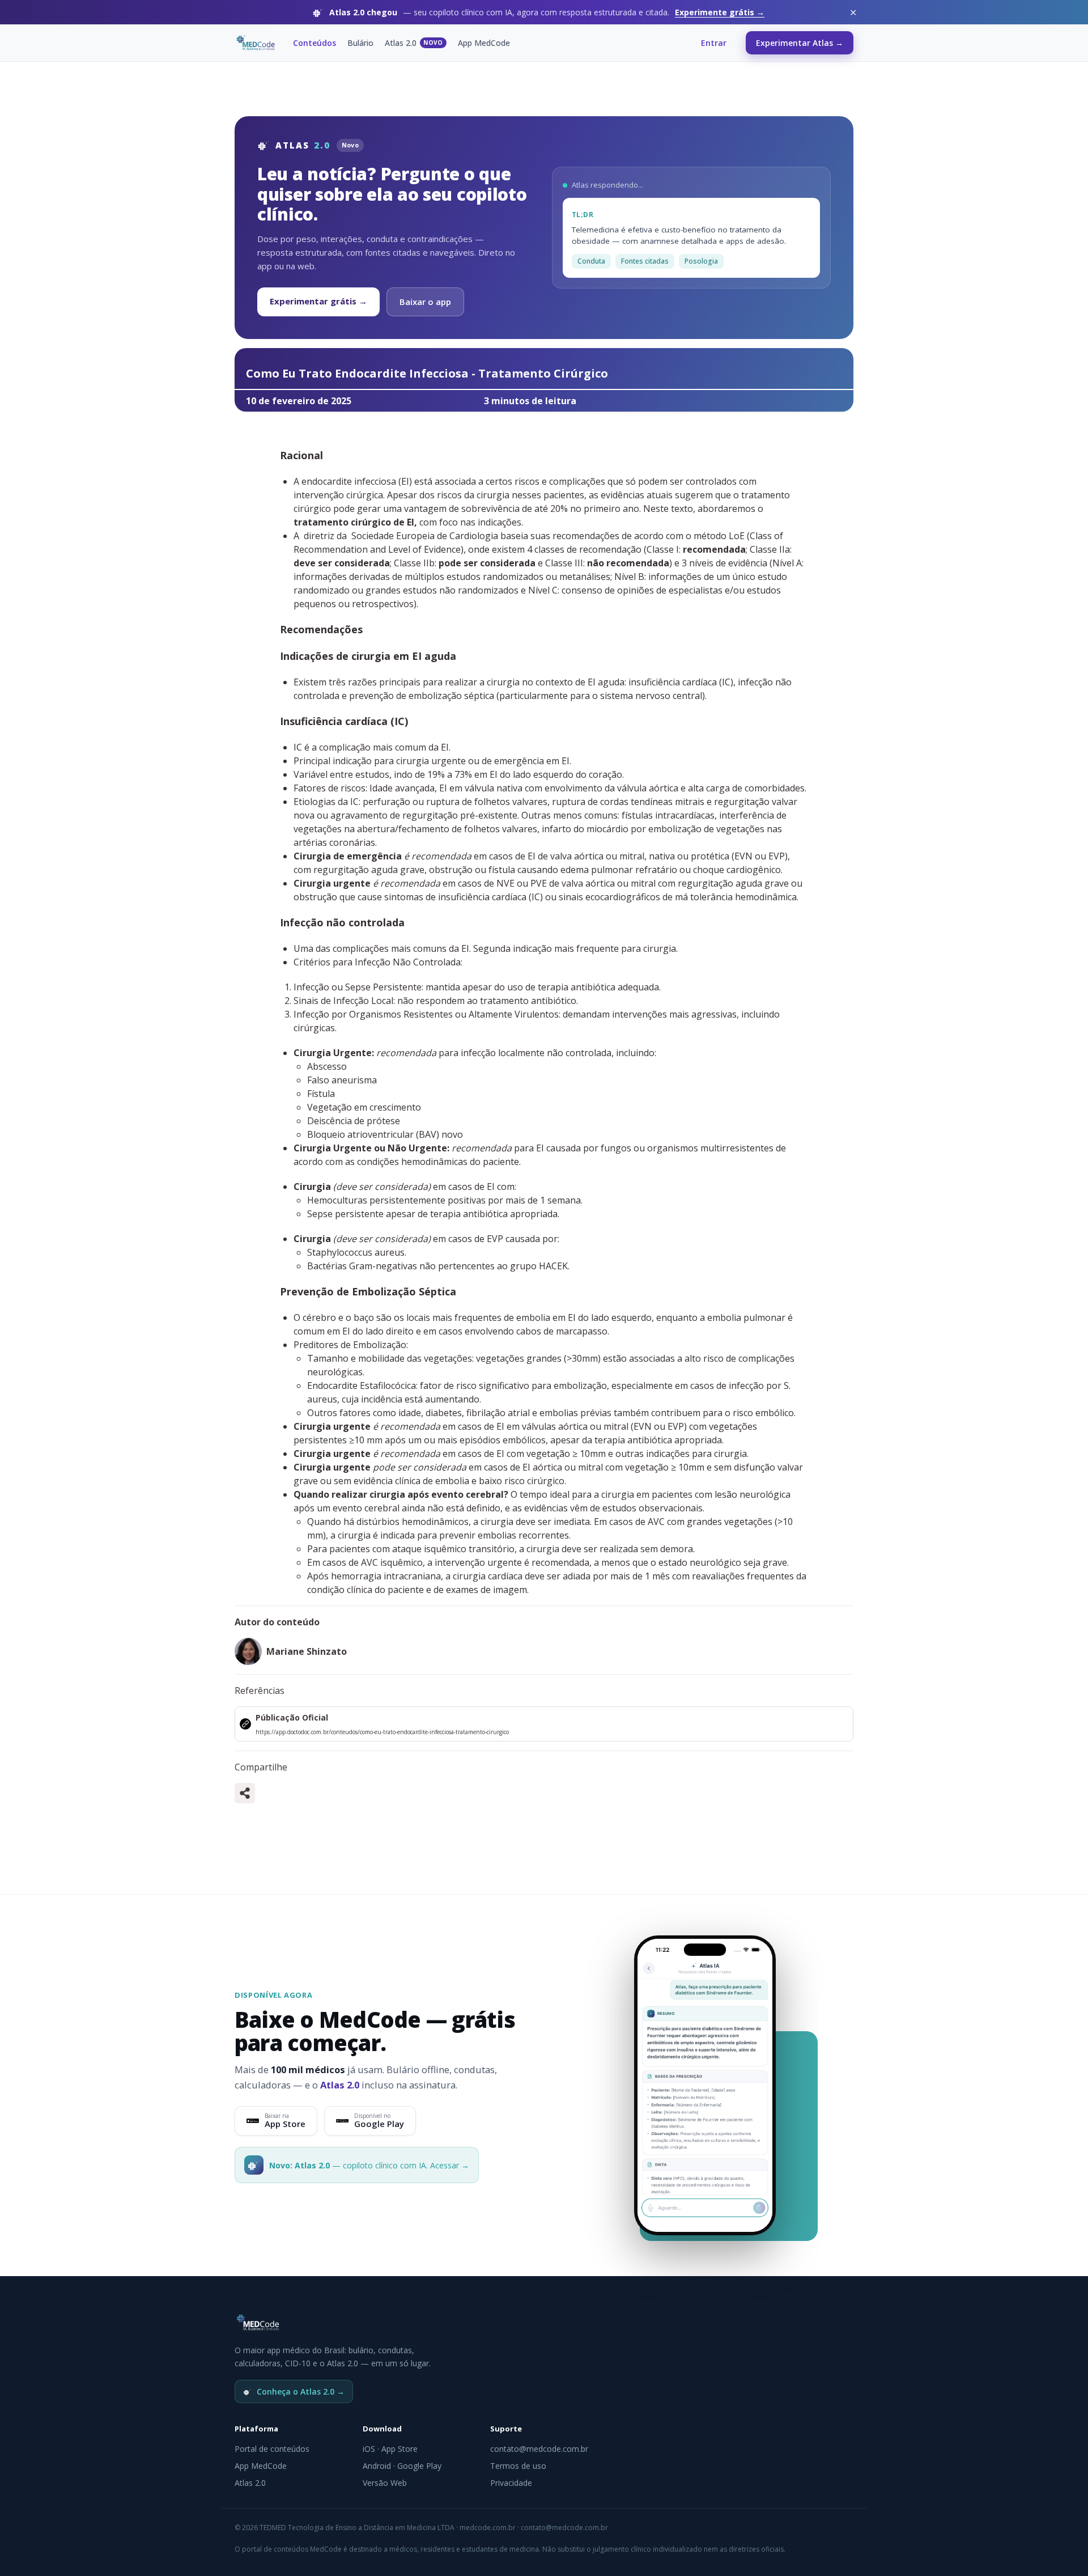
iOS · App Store (390, 2449)
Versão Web (385, 2483)
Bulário (360, 43)
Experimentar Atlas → (800, 43)
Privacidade (511, 2483)
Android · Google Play (402, 2466)
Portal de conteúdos (272, 2449)
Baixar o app (425, 302)
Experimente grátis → (720, 12)
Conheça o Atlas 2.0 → (301, 2391)
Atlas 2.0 (414, 43)
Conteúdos (314, 43)
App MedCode (484, 43)
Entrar (714, 43)
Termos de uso (518, 2466)
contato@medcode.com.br (539, 2449)
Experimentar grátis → (318, 301)
